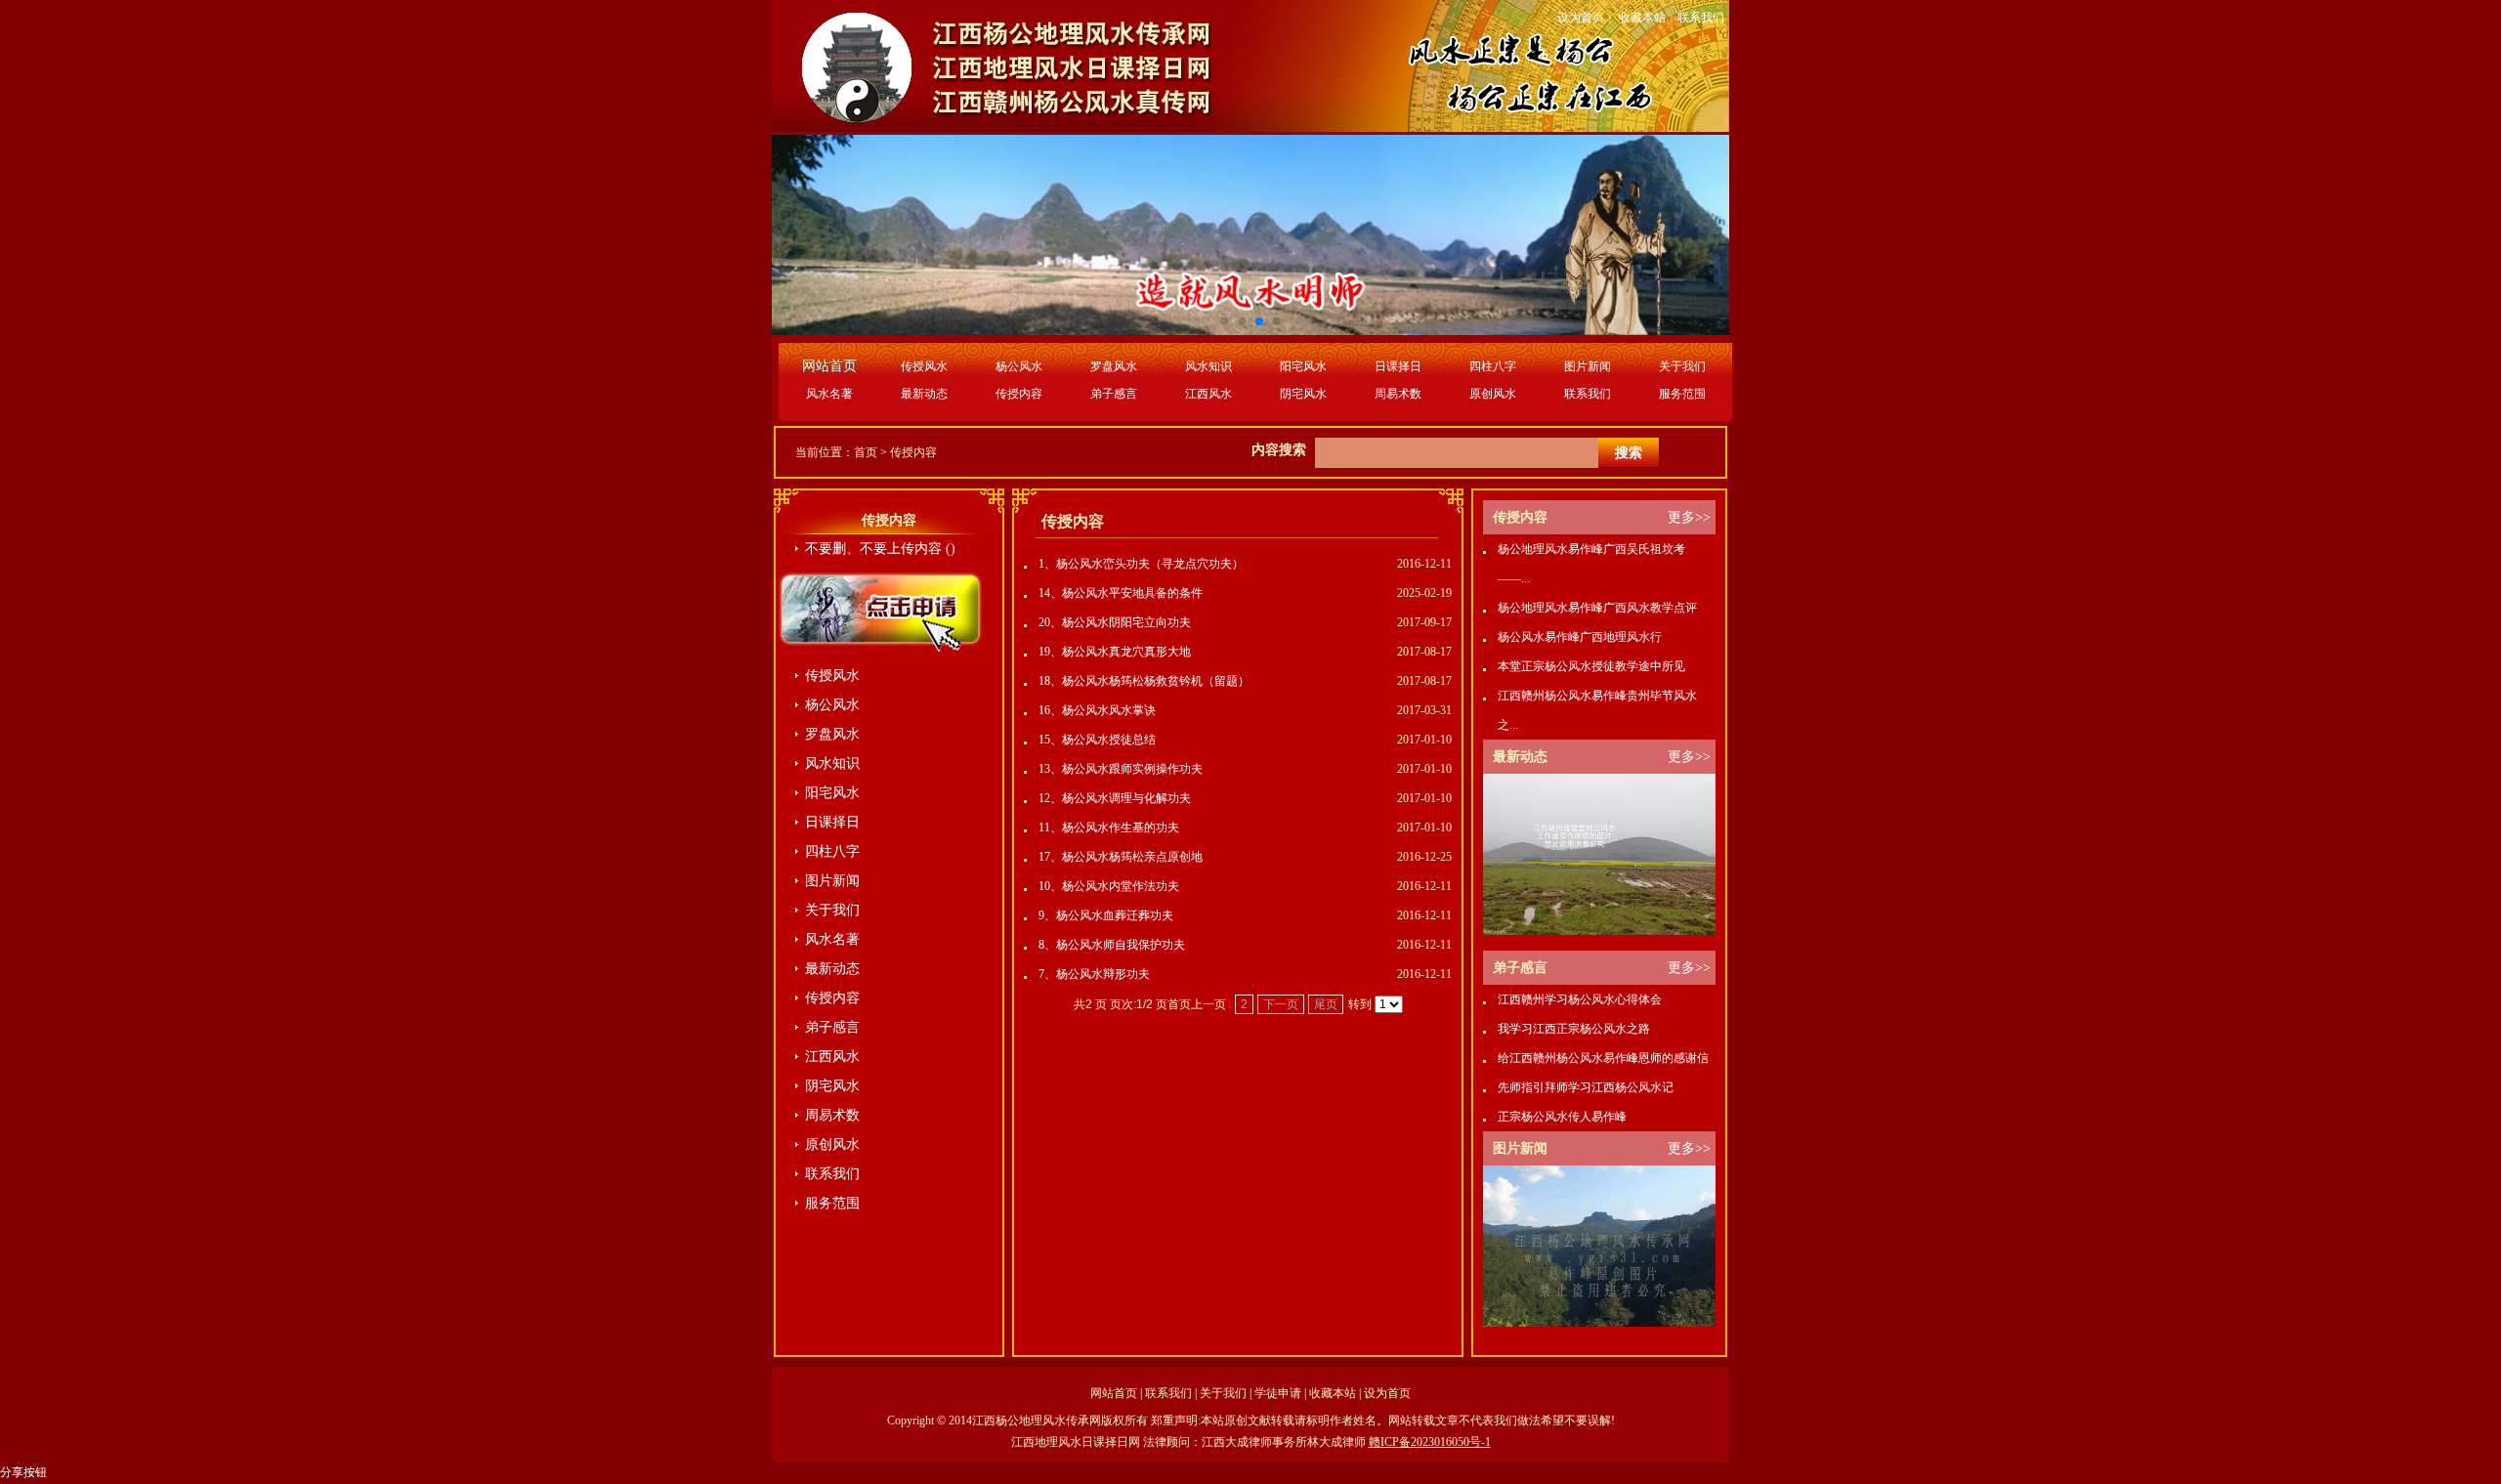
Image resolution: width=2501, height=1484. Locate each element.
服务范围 (1682, 394)
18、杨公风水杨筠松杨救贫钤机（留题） (1144, 681)
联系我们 (1701, 18)
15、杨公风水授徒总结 (1097, 740)
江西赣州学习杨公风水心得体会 (1580, 999)
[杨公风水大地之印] (1599, 1323)
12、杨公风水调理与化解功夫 (1115, 798)
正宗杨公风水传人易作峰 (1562, 1117)
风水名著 (829, 394)
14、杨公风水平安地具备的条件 (1121, 593)
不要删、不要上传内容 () (880, 549)
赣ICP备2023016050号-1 (1430, 1442)
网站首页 (1114, 1393)
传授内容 (1019, 394)
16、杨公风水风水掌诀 (1097, 710)
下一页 (1281, 1004)
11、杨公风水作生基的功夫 (1109, 827)
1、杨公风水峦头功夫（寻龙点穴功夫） (1141, 564)
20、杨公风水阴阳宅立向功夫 (1115, 622)
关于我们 (1682, 366)
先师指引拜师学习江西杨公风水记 (1586, 1087)
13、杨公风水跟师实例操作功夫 (1121, 769)
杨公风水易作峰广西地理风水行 (1580, 637)
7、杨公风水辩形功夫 (1094, 974)
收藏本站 (1642, 18)
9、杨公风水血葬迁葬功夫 (1106, 915)
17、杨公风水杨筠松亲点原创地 (1121, 857)
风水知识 (1208, 366)
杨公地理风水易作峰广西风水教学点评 (1597, 608)
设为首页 (1581, 18)
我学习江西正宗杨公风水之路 (1574, 1029)
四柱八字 (1493, 366)
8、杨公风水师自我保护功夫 (1112, 945)
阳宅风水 (1303, 366)
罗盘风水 (1114, 366)
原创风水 (1493, 394)
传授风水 (924, 366)
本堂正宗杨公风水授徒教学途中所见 (1591, 666)
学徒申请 (1278, 1393)
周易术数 (1398, 394)
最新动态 (924, 394)
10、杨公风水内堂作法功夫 (1109, 886)
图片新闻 (1588, 366)
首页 (866, 452)
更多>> (1689, 517)
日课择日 (1398, 366)
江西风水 (1208, 394)
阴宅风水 (1303, 394)
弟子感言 (1114, 394)
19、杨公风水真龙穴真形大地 (1115, 652)
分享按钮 (23, 1472)
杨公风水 (1019, 366)
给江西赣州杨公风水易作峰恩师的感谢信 (1603, 1058)
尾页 (1326, 1004)
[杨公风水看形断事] (1599, 931)
